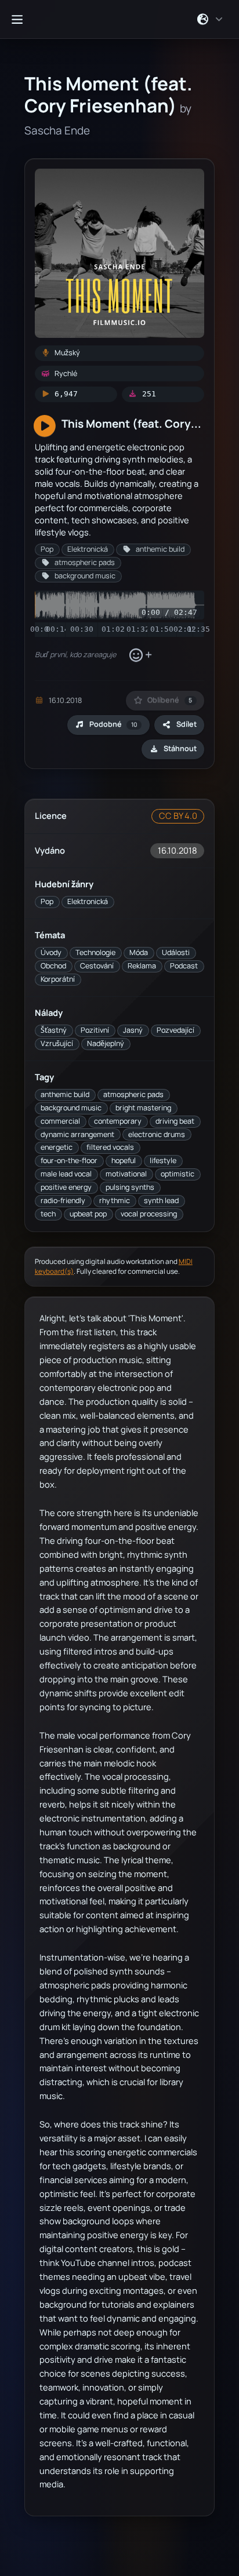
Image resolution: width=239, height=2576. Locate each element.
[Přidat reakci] (140, 655)
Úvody (51, 952)
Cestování (97, 966)
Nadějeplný (106, 1043)
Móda (139, 952)
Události (176, 952)
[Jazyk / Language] (210, 19)
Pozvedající (175, 1030)
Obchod (53, 966)
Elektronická (88, 901)
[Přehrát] (45, 427)
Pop (47, 901)
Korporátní (58, 979)
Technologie (95, 952)
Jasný (133, 1030)
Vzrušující (57, 1043)
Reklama (142, 966)
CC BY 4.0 (178, 816)
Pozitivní (95, 1030)
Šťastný (54, 1030)
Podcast (184, 966)
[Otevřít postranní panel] (17, 19)
